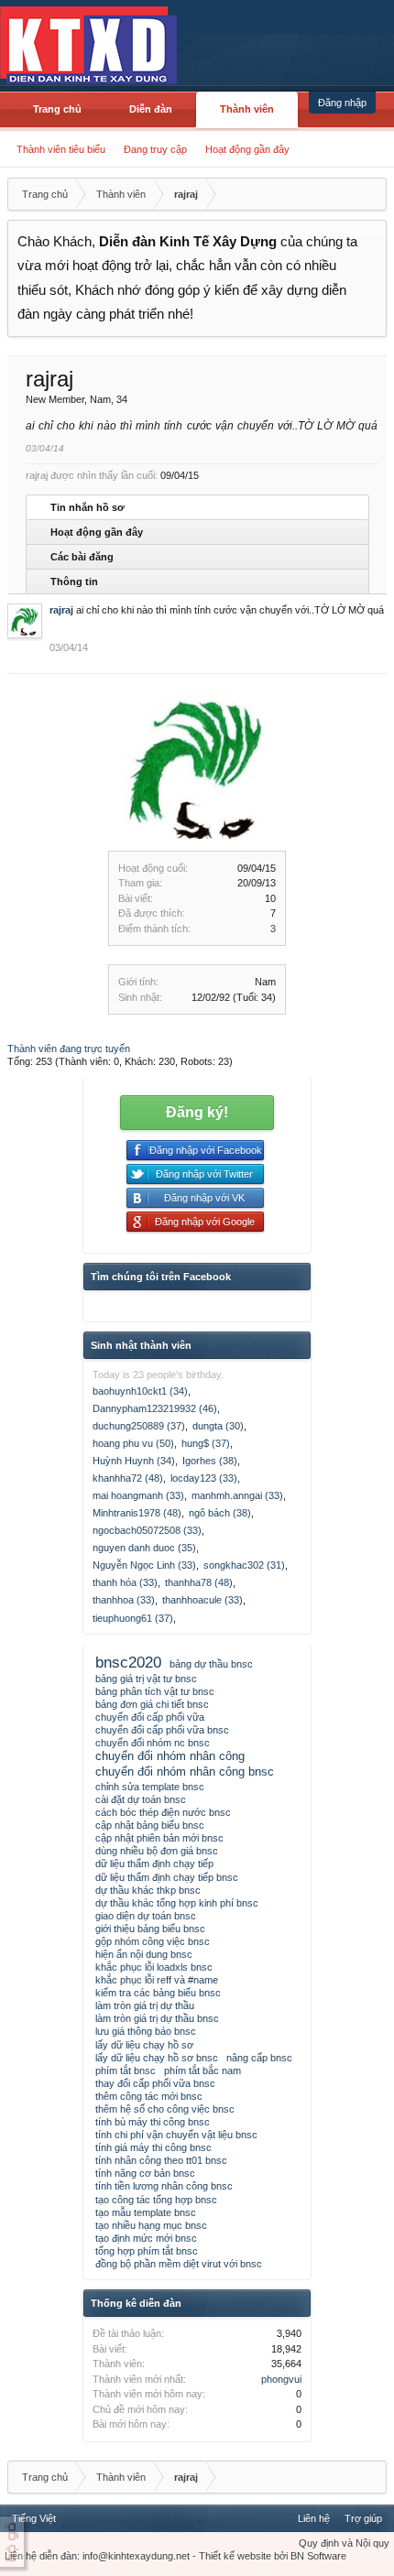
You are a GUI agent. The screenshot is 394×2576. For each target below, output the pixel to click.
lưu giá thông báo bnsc (146, 2031)
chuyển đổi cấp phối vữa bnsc (162, 1730)
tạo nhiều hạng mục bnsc (151, 2225)
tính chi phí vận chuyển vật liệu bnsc (176, 2135)
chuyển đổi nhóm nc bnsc (153, 1743)
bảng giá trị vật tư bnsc (146, 1679)
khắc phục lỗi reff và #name (157, 1980)
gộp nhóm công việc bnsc (153, 1941)
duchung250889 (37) (139, 1426)
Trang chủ (57, 109)
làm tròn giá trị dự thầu (145, 2005)
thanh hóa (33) (125, 1582)
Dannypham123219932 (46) (155, 1408)
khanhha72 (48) (128, 1478)
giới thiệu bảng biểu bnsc (150, 1929)
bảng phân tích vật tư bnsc (155, 1691)
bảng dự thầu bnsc (211, 1664)
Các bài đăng (82, 557)
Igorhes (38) (210, 1461)
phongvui (281, 2379)
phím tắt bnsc (126, 2071)
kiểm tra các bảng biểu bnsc (158, 1993)
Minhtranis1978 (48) (137, 1513)
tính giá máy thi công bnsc (153, 2147)
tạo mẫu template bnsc (146, 2212)
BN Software (318, 2556)
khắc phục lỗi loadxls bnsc (154, 1967)
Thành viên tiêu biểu (61, 149)
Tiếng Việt (34, 2518)
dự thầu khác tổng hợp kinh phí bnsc (177, 1903)
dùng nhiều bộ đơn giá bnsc (157, 1851)
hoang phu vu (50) (133, 1443)
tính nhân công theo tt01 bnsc (161, 2160)
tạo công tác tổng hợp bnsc (156, 2200)
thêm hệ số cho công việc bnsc (165, 2109)
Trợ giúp (363, 2518)
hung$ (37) (206, 1443)
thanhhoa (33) (124, 1600)
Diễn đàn (151, 109)
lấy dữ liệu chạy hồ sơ (144, 2045)
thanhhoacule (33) (202, 1600)
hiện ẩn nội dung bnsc (144, 1954)
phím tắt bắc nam (202, 2071)
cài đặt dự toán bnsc (141, 1799)
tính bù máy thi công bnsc (153, 2122)
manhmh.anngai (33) (237, 1495)
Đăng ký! (197, 1112)
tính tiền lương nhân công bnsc (164, 2186)
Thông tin (74, 582)
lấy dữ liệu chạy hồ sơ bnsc (157, 2058)
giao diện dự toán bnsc (146, 1916)
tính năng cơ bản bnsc (145, 2173)
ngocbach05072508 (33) (147, 1530)
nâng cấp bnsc (259, 2058)
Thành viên (247, 109)
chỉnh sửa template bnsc (150, 1787)
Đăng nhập (342, 103)
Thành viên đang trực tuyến (69, 1049)
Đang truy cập (155, 149)
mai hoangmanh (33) (138, 1495)
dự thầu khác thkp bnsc (148, 1890)
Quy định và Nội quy (344, 2543)
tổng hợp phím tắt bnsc (147, 2251)
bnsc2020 (128, 1662)
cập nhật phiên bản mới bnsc (159, 1838)
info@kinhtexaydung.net (136, 2556)
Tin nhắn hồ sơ (88, 507)
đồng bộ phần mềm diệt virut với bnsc (179, 2264)
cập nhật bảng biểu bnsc (150, 1825)
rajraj (61, 610)
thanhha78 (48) (199, 1582)
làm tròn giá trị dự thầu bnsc (157, 2018)
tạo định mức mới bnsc (146, 2238)
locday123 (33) (204, 1478)
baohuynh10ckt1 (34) (140, 1391)
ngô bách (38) (220, 1513)
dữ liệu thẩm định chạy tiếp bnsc (167, 1877)
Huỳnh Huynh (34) (134, 1461)
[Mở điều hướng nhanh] (370, 194)
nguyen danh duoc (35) (144, 1548)
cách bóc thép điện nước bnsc (163, 1812)
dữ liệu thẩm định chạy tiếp (154, 1864)
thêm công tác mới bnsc (149, 2096)
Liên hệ (314, 2518)
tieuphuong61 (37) (133, 1618)
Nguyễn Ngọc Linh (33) (144, 1565)
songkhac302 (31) (244, 1565)
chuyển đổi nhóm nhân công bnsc (185, 1772)
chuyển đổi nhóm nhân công (170, 1756)
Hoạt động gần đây (247, 149)
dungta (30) (218, 1426)
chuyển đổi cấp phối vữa (150, 1717)
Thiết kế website (235, 2556)
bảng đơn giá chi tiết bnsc (152, 1704)
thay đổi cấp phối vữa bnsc (155, 2083)
